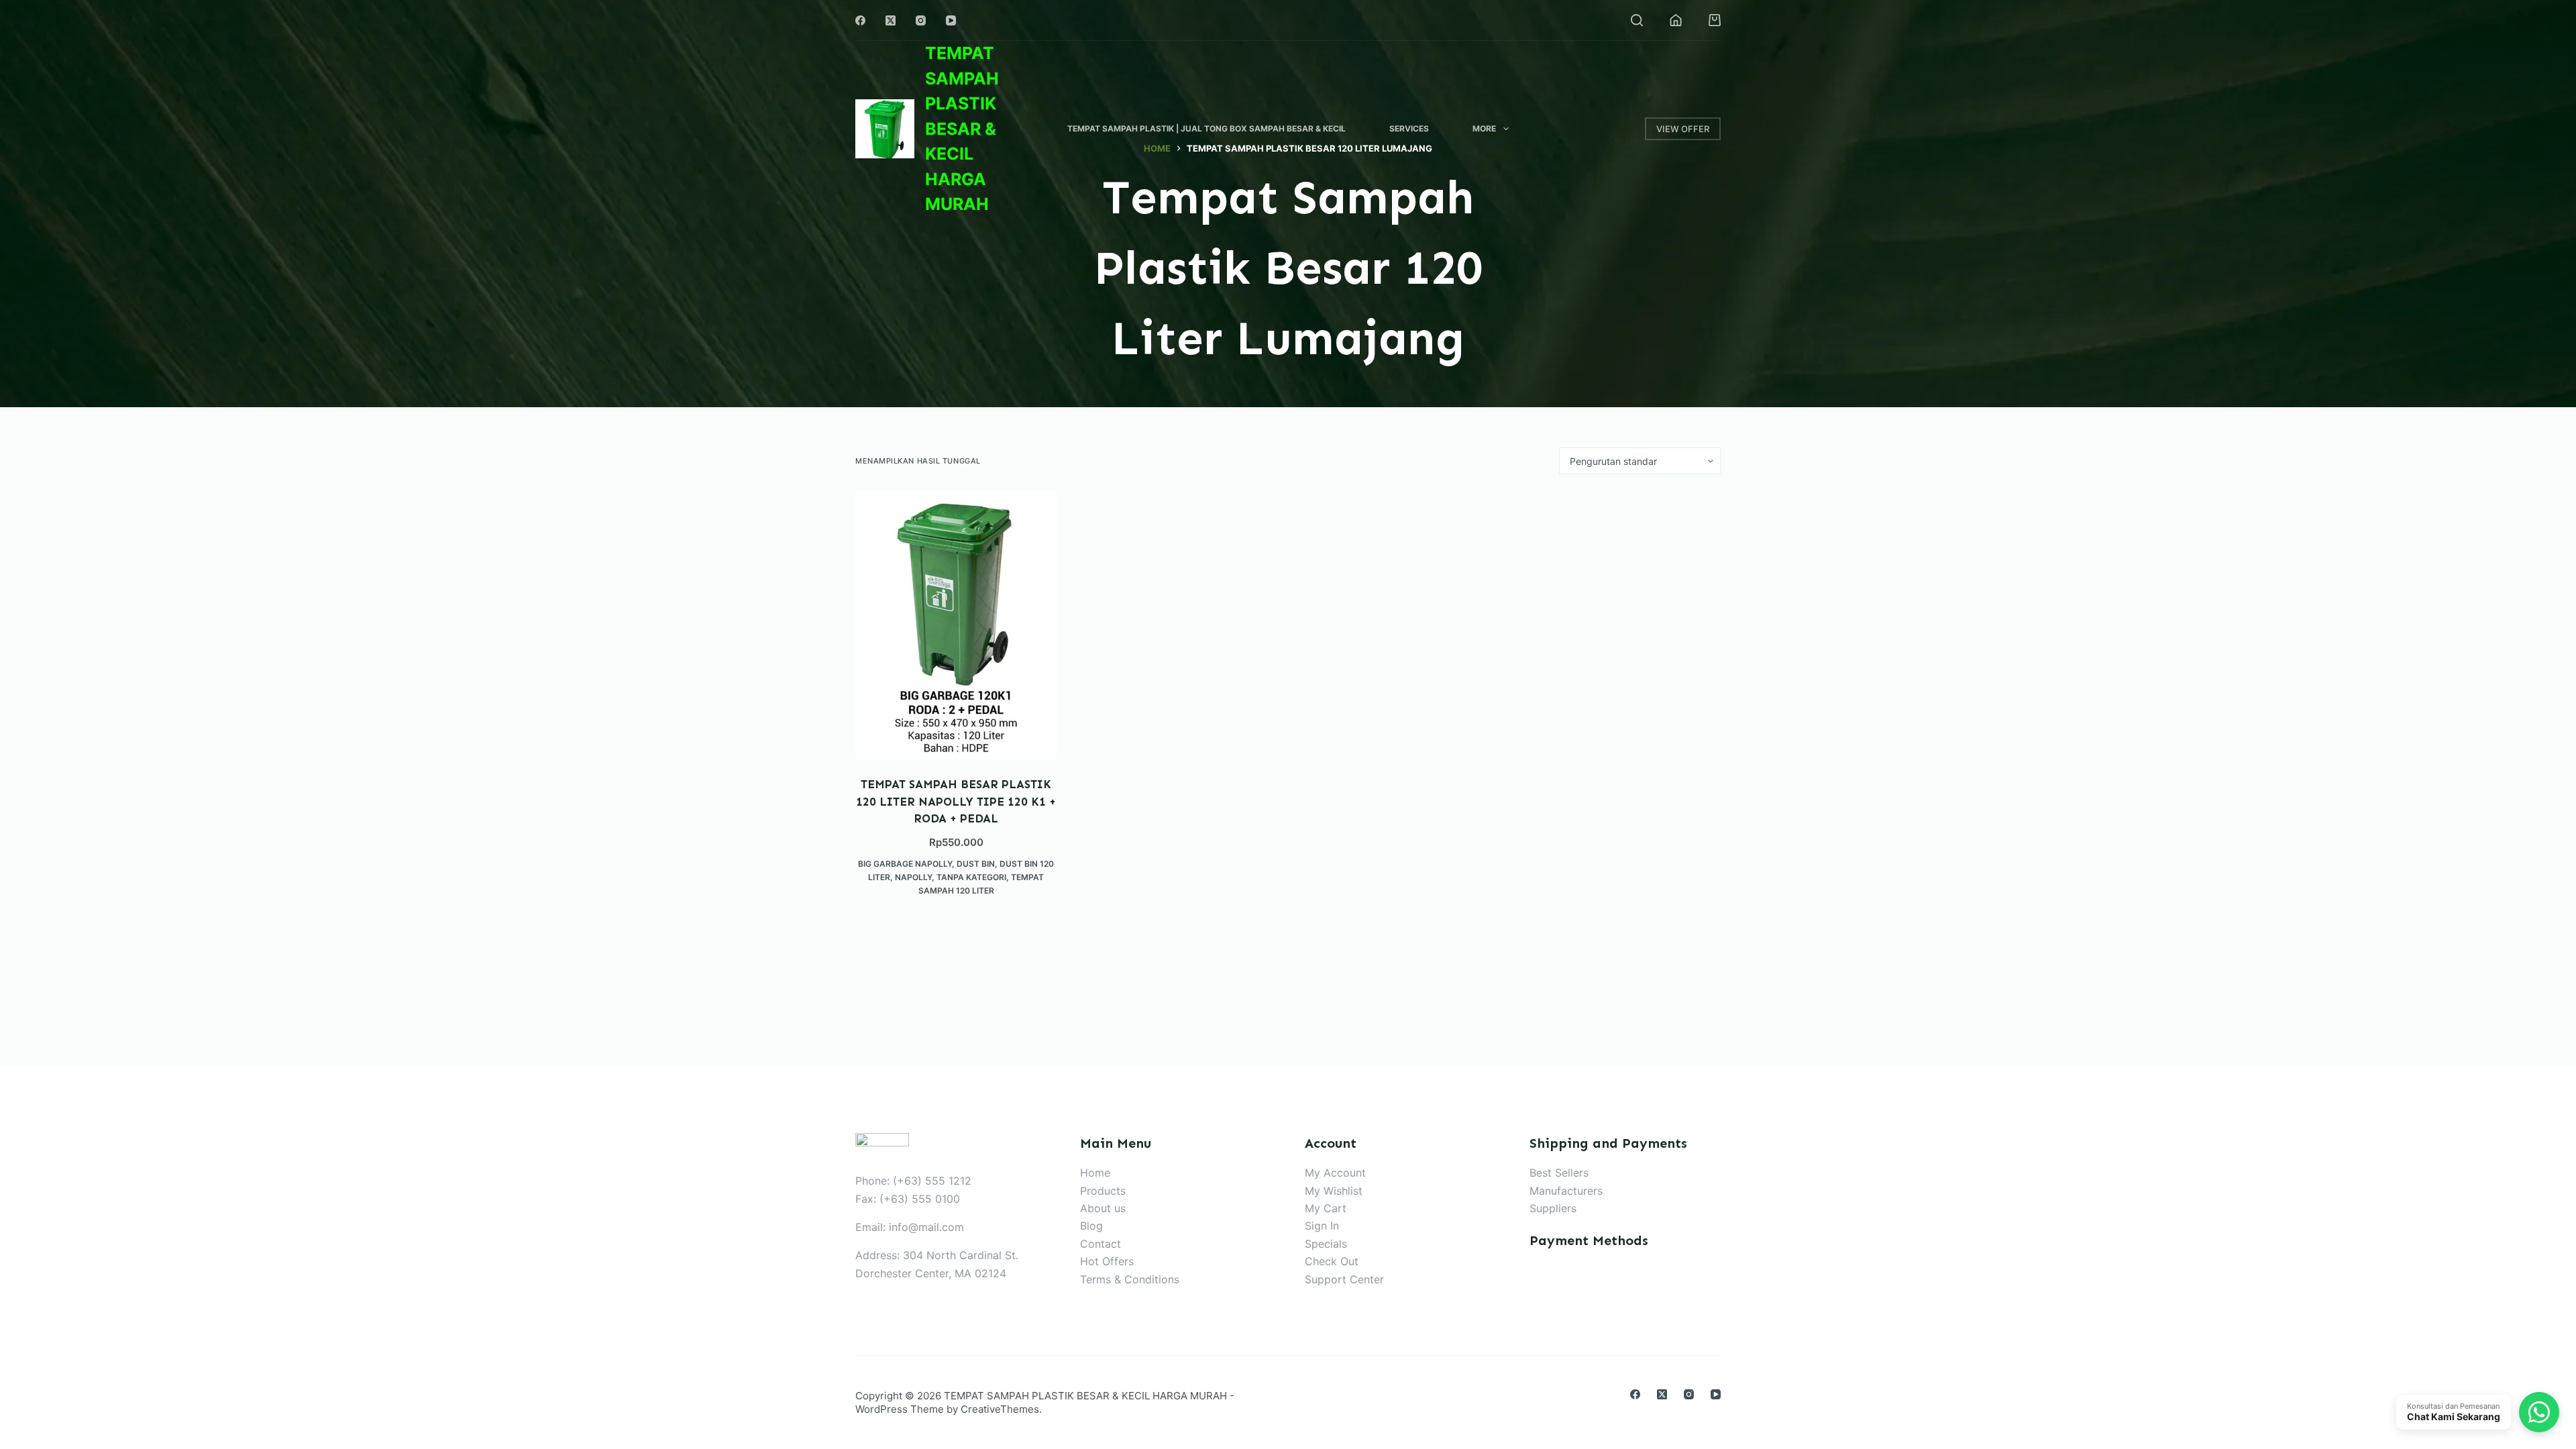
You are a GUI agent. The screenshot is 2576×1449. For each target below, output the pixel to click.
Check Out (1332, 1261)
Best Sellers (1559, 1173)
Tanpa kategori (971, 877)
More (1484, 128)
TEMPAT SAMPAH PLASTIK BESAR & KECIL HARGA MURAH (962, 128)
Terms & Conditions (1130, 1279)
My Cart (1326, 1208)
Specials (1326, 1244)
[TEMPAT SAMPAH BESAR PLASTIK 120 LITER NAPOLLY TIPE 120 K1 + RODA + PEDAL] (956, 625)
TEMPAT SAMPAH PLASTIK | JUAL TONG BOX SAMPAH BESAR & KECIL (1206, 128)
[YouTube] (951, 20)
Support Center (1344, 1279)
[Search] (1637, 20)
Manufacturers (1566, 1191)
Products (1103, 1191)
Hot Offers (1107, 1261)
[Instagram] (921, 20)
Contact (1101, 1244)
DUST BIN (976, 864)
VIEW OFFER (1683, 129)
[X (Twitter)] (891, 20)
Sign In (1322, 1226)
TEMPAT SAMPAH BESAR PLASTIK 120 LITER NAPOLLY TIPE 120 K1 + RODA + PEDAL (956, 801)
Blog (1091, 1226)
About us (1103, 1208)
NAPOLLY (913, 877)
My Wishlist (1334, 1191)
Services (1409, 128)
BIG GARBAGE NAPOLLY (905, 864)
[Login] (1676, 20)
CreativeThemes (1000, 1409)
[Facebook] (860, 20)
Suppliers (1553, 1208)
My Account (1335, 1173)
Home (1095, 1173)
